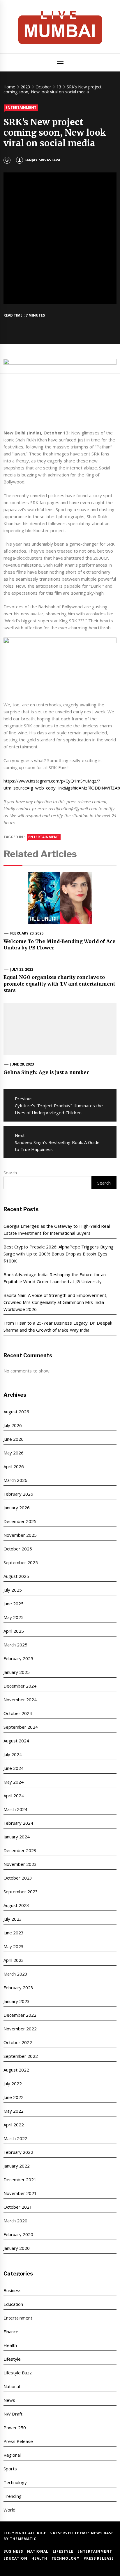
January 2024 (17, 1837)
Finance (11, 2332)
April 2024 (14, 1796)
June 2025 (14, 1604)
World (9, 2510)
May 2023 (14, 1946)
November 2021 (20, 2193)
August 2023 (16, 1905)
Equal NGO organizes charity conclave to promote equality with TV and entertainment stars (59, 984)
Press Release (18, 2441)
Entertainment (21, 108)
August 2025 (16, 1576)
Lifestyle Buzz (18, 2373)
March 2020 (15, 2221)
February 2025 (18, 1658)
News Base (102, 2533)
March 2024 (15, 1809)
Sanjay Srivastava (42, 160)
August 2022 (16, 2070)
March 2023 (15, 1974)
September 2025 (21, 1562)
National (12, 2386)
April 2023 (14, 1960)
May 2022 (14, 2111)
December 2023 (20, 1850)
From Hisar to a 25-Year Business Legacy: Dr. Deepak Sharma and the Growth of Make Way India (58, 1326)
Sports (10, 2469)
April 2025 (14, 1631)
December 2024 (20, 1686)
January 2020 (17, 2248)
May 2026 (14, 1453)
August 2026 (16, 1412)
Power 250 (15, 2427)
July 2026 (13, 1425)
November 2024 (20, 1700)
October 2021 (18, 2207)
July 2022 (13, 2083)
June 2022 (14, 2097)
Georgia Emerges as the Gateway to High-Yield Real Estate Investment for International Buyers (57, 1230)
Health (10, 2345)
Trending (13, 2496)
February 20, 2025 (27, 933)
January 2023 (17, 2001)
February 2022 (18, 2152)
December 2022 (20, 2015)
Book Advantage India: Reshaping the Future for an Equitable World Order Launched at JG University (55, 1278)
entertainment (44, 837)
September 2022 (21, 2056)
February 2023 (18, 1988)
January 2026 (17, 1508)
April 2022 (14, 2125)
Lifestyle (12, 2359)
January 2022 (17, 2166)
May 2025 (14, 1617)
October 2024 (18, 1713)
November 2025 (20, 1535)
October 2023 (18, 1878)
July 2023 (13, 1919)
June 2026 (14, 1439)
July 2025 (13, 1590)
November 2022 (20, 2029)
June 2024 (14, 1768)
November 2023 (20, 1864)
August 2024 (16, 1741)
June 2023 (14, 1933)
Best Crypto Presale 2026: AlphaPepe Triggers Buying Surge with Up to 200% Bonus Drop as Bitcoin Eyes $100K (59, 1254)
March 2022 (15, 2138)
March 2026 (15, 1480)
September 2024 (21, 1727)
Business (13, 2290)
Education (13, 2304)
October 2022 (18, 2042)
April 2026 (14, 1466)
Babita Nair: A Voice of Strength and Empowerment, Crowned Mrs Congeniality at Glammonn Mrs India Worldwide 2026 (55, 1302)
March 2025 (15, 1645)
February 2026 (18, 1494)
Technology (15, 2482)
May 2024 (14, 1782)
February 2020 (18, 2234)
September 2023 (21, 1892)
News (9, 2400)
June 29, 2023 (22, 1064)
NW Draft (13, 2414)
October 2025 (18, 1549)
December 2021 (20, 2179)
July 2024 (13, 1754)
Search (10, 1173)
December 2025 (20, 1521)
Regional (12, 2455)
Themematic (23, 2539)
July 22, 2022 (22, 969)
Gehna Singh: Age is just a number (46, 1072)
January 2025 (17, 1672)
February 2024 (18, 1823)
